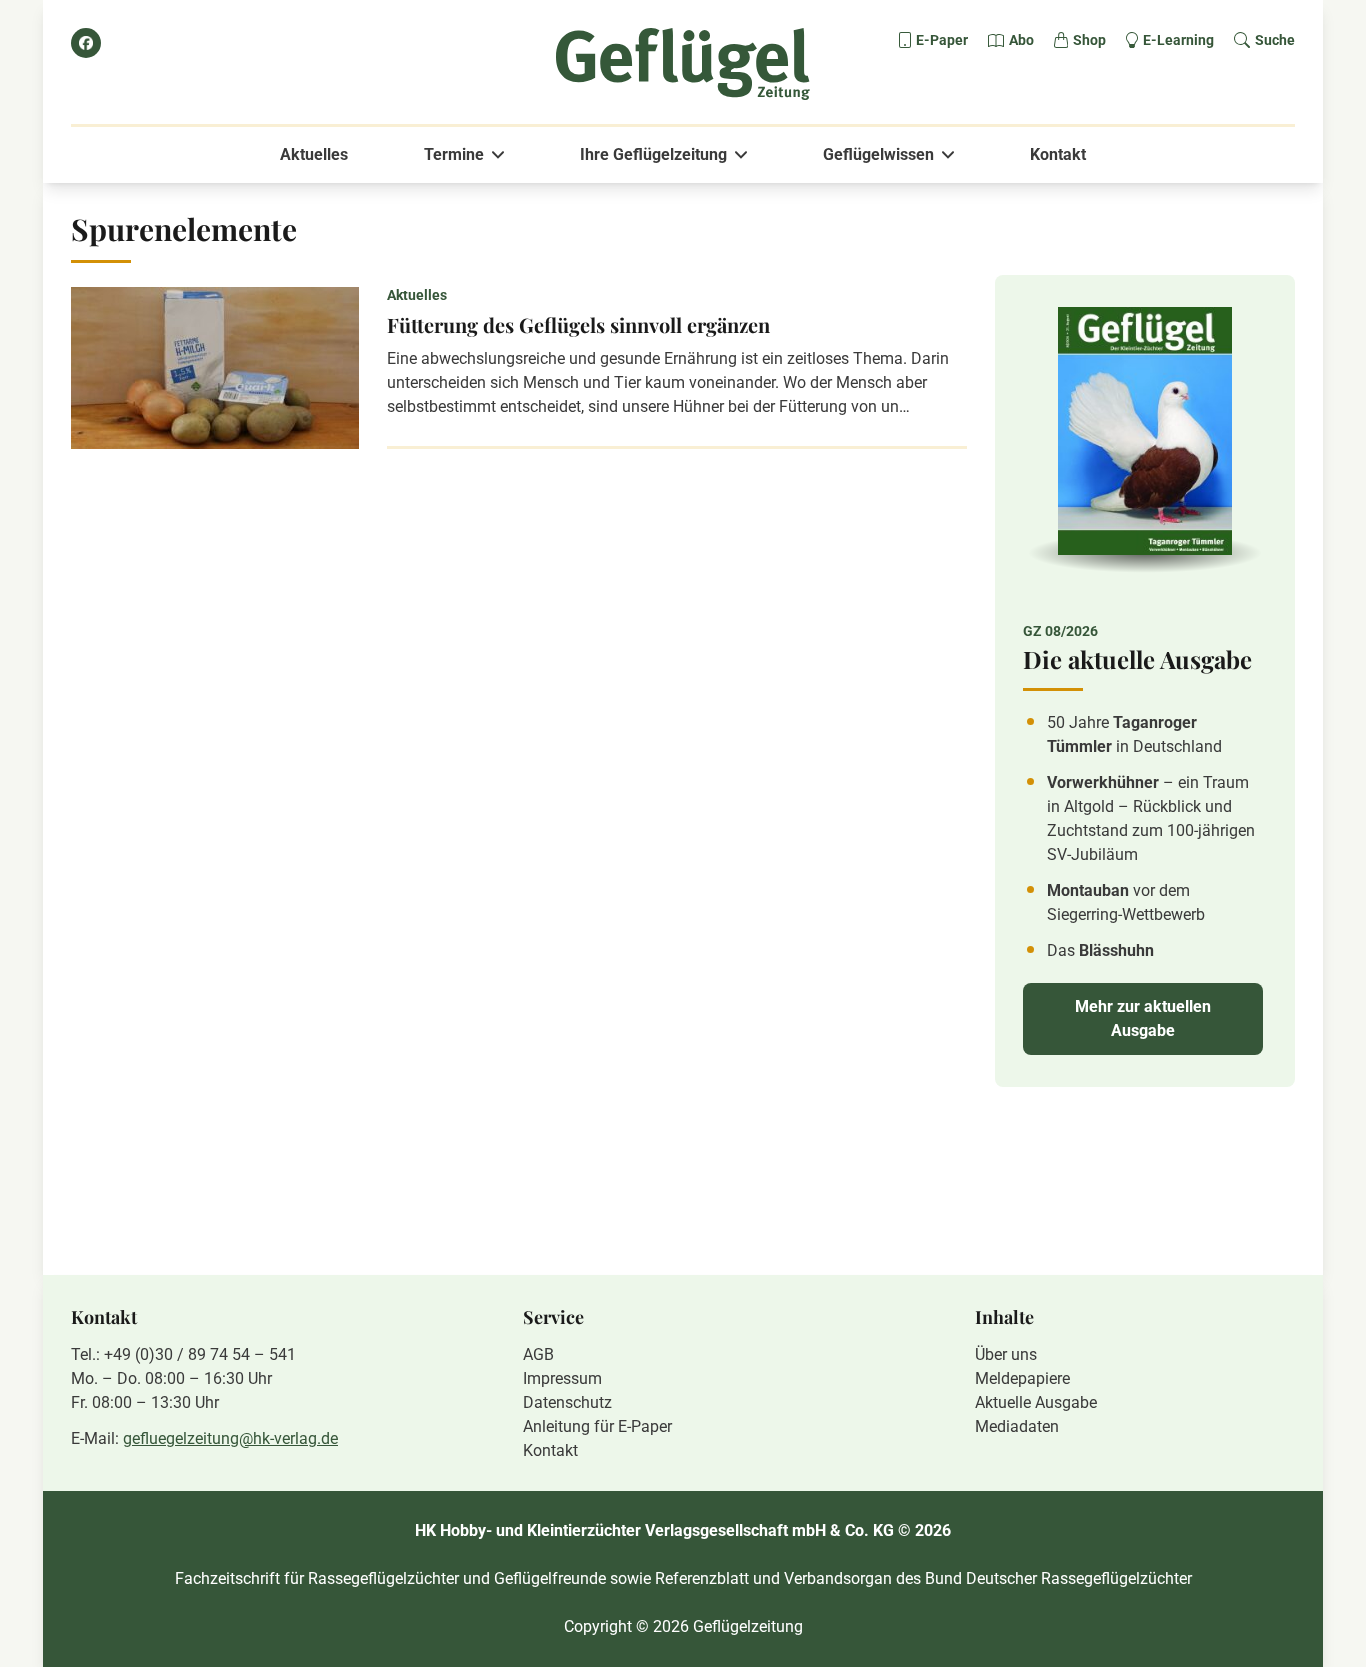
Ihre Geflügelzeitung (653, 154)
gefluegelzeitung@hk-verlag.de (230, 1438)
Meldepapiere (1022, 1378)
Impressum (562, 1378)
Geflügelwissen (878, 154)
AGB (538, 1354)
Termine (454, 154)
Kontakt (1058, 154)
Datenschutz (567, 1402)
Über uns (1006, 1354)
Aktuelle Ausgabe (1036, 1402)
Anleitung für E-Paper (597, 1426)
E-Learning (1178, 40)
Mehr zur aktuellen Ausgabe (1143, 1018)
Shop (1089, 40)
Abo (1021, 40)
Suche (1275, 40)
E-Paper (942, 40)
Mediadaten (1017, 1426)
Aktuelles (314, 154)
